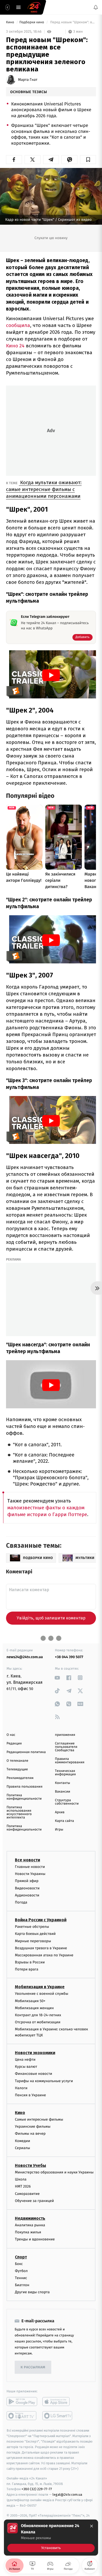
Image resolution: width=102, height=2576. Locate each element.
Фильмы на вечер (30, 2134)
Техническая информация (65, 1773)
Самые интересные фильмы (39, 2119)
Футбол (21, 2271)
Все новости (27, 1860)
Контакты (63, 1783)
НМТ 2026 (23, 2186)
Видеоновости (27, 1888)
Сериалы (22, 2148)
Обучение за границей (34, 2201)
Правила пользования (24, 1787)
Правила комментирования (70, 1761)
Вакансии (63, 1792)
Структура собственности (67, 1802)
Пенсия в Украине (30, 2095)
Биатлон (22, 2285)
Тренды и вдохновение (35, 2239)
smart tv (22, 2416)
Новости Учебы (30, 2165)
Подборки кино (32, 22)
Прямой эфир (27, 1881)
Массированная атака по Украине (44, 1955)
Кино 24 (15, 346)
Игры (59, 1830)
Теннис (21, 2278)
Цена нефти (25, 2060)
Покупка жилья (28, 2232)
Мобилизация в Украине (40, 1987)
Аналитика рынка (30, 2225)
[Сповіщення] (96, 7)
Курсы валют (26, 2067)
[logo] (34, 7)
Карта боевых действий (35, 1934)
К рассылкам (33, 2367)
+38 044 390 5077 (69, 1657)
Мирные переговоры (33, 1941)
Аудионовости (27, 1895)
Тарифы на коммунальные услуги (44, 2081)
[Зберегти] (88, 160)
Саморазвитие (27, 2193)
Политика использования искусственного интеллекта (19, 1812)
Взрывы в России (30, 1962)
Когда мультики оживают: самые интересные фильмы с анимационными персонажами (44, 489)
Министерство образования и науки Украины (54, 2172)
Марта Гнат (28, 80)
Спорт (21, 2257)
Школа (21, 2179)
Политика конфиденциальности (24, 1797)
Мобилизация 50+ (30, 2001)
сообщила (18, 325)
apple (58, 2402)
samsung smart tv (58, 2416)
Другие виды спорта (32, 2292)
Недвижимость (30, 2218)
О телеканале (17, 1761)
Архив (60, 1812)
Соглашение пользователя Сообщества (66, 1747)
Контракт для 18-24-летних (38, 2015)
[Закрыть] (92, 2526)
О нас (11, 1735)
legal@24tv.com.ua (67, 2495)
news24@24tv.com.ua (25, 1657)
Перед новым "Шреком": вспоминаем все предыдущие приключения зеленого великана (73, 22)
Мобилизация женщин (34, 2008)
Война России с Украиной (41, 1920)
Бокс (19, 2264)
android (22, 2402)
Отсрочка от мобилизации (38, 2022)
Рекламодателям (20, 1778)
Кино (10, 22)
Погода (21, 1902)
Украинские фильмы (33, 2126)
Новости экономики (35, 2053)
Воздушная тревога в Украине (41, 1948)
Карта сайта (64, 1821)
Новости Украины (30, 1874)
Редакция (14, 1744)
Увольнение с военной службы (42, 1994)
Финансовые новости (33, 2074)
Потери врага (27, 1969)
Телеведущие (17, 1769)
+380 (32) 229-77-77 (37, 2489)
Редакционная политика (26, 1752)
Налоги (21, 2088)
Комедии (22, 2141)
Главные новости (30, 1867)
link (57, 1678)
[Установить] (51, 2538)
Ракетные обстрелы (32, 1927)
